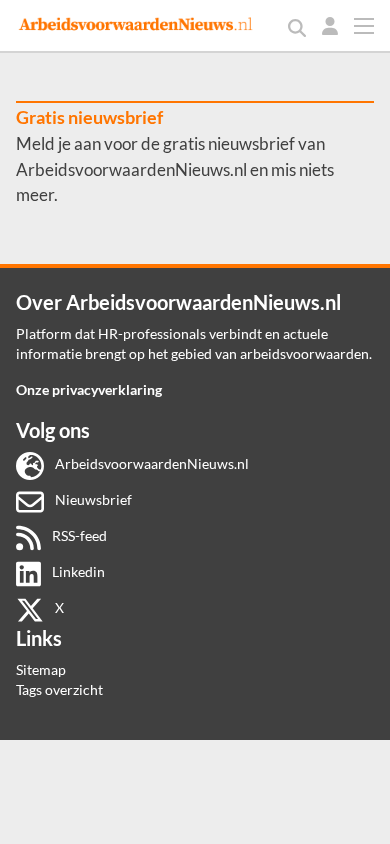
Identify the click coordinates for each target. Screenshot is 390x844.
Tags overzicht (59, 689)
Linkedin (77, 571)
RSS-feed (78, 535)
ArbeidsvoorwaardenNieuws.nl (150, 463)
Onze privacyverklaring (89, 389)
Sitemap (41, 669)
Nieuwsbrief (92, 499)
